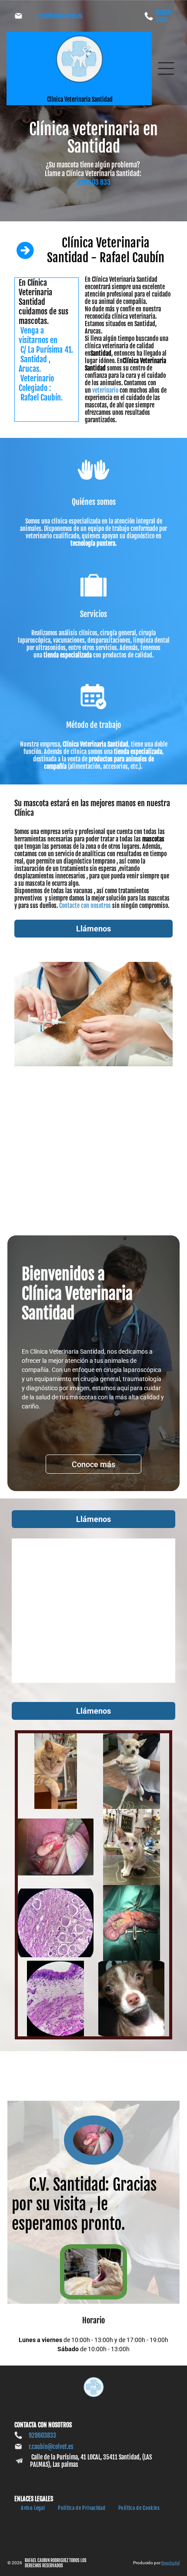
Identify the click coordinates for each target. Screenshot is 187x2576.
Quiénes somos (94, 502)
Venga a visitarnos (33, 335)
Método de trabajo (93, 725)
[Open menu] (166, 68)
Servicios (93, 614)
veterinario (105, 390)
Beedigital (170, 2563)
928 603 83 (92, 182)
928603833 (163, 16)
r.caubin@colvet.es (60, 16)
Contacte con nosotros (85, 906)
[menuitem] (33, 2508)
